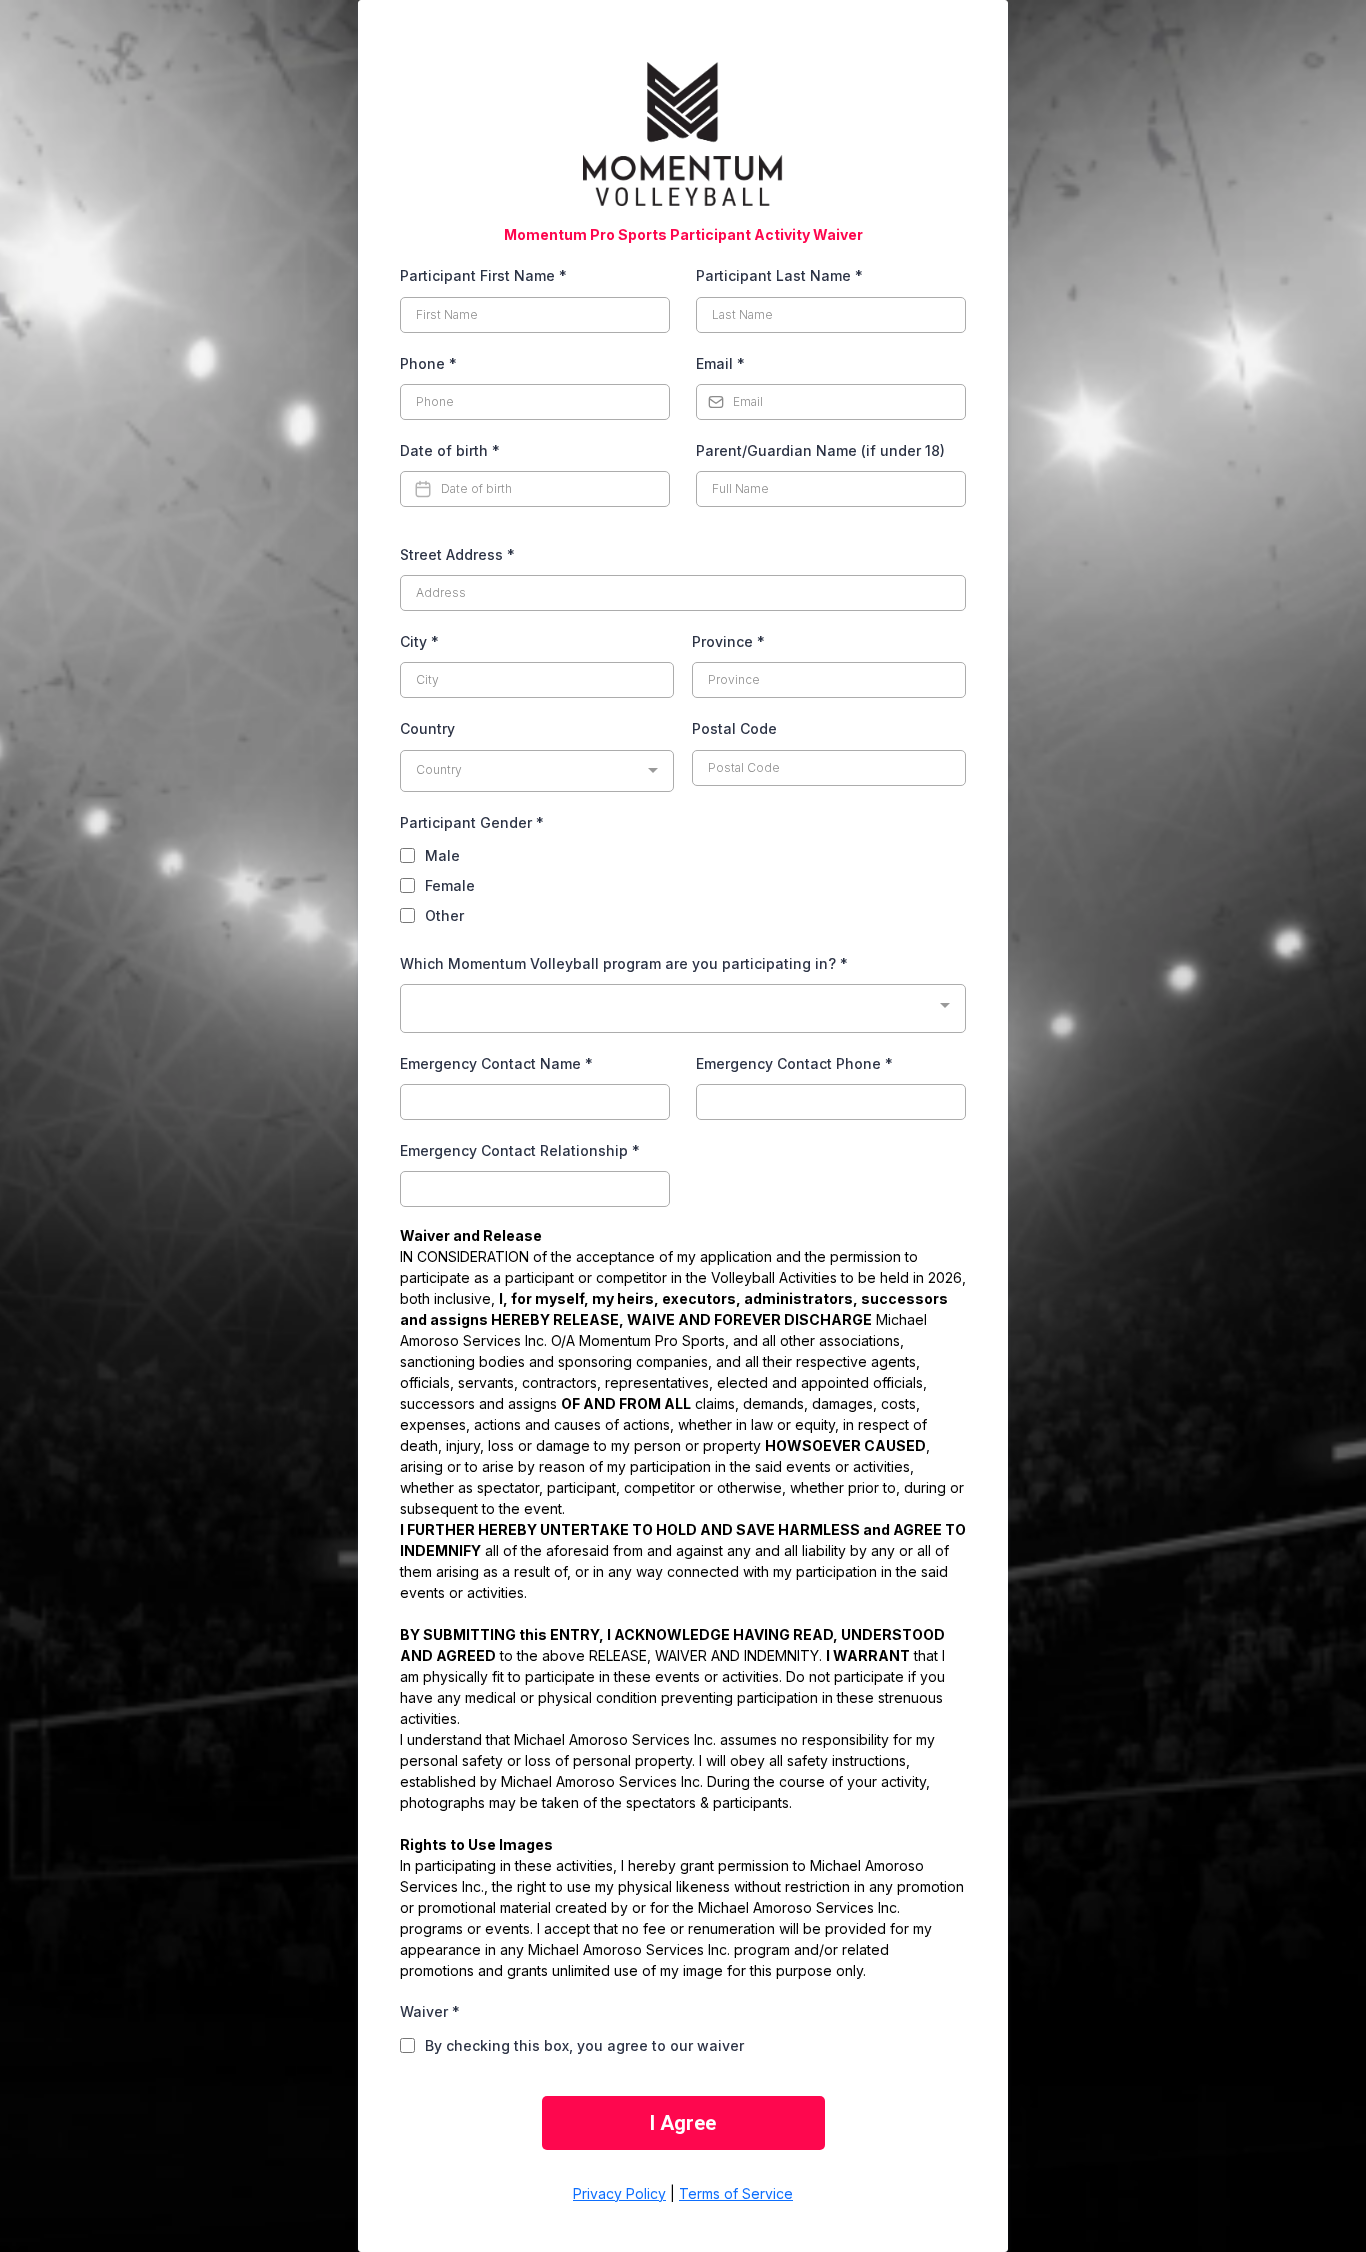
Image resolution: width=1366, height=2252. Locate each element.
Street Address (457, 554)
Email (720, 363)
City (419, 641)
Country (427, 728)
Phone (428, 363)
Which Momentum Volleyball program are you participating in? (624, 963)
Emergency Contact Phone (794, 1063)
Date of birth (450, 450)
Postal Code (734, 728)
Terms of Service (736, 2193)
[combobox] (537, 771)
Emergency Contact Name (496, 1063)
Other (444, 915)
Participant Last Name (779, 275)
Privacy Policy (619, 2193)
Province (728, 641)
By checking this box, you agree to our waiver (584, 2045)
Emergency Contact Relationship (520, 1150)
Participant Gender (472, 822)
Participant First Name (483, 275)
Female (450, 885)
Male (442, 855)
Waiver (430, 2011)
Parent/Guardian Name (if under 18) (820, 450)
